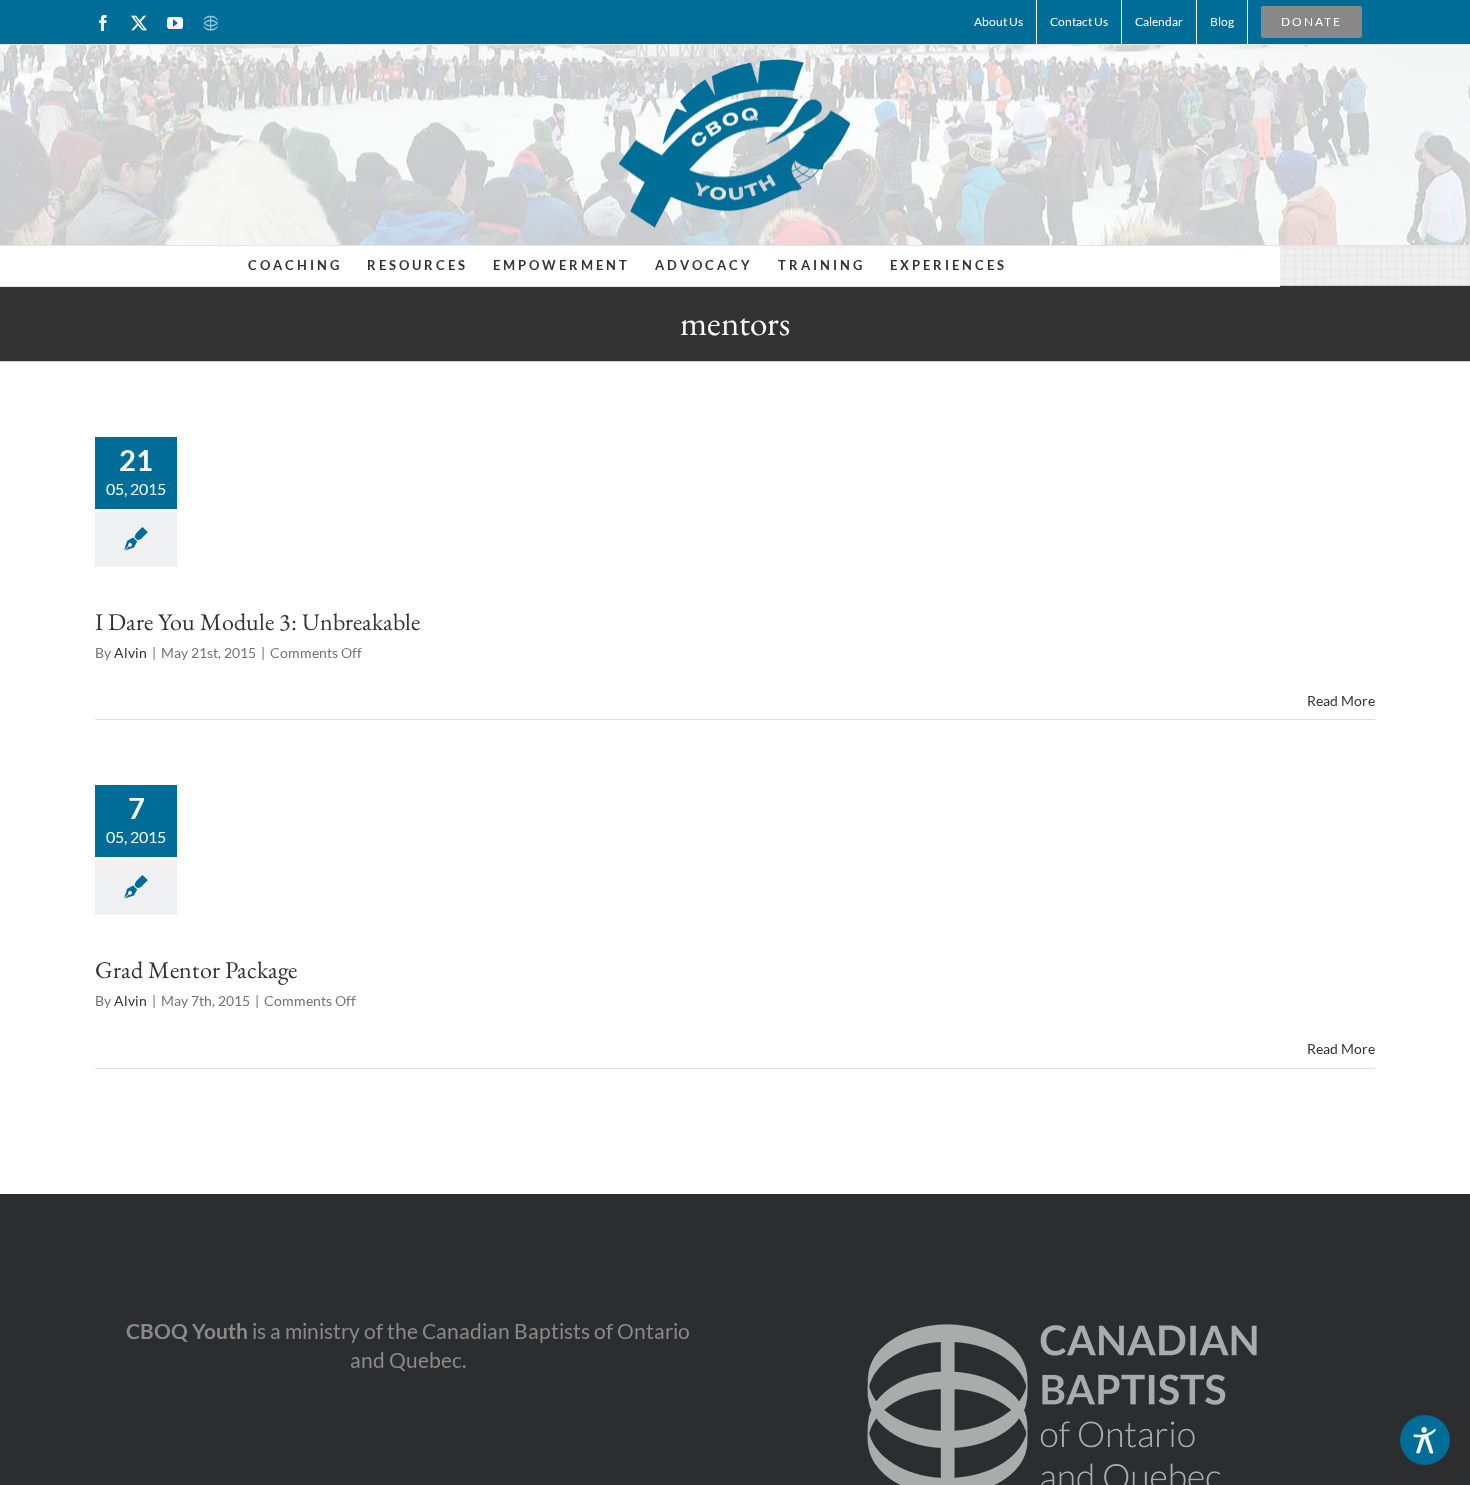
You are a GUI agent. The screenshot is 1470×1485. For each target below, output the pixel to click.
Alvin (130, 652)
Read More (1341, 700)
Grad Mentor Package (196, 969)
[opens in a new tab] (1062, 1290)
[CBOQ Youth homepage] (734, 142)
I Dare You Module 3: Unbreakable (257, 621)
